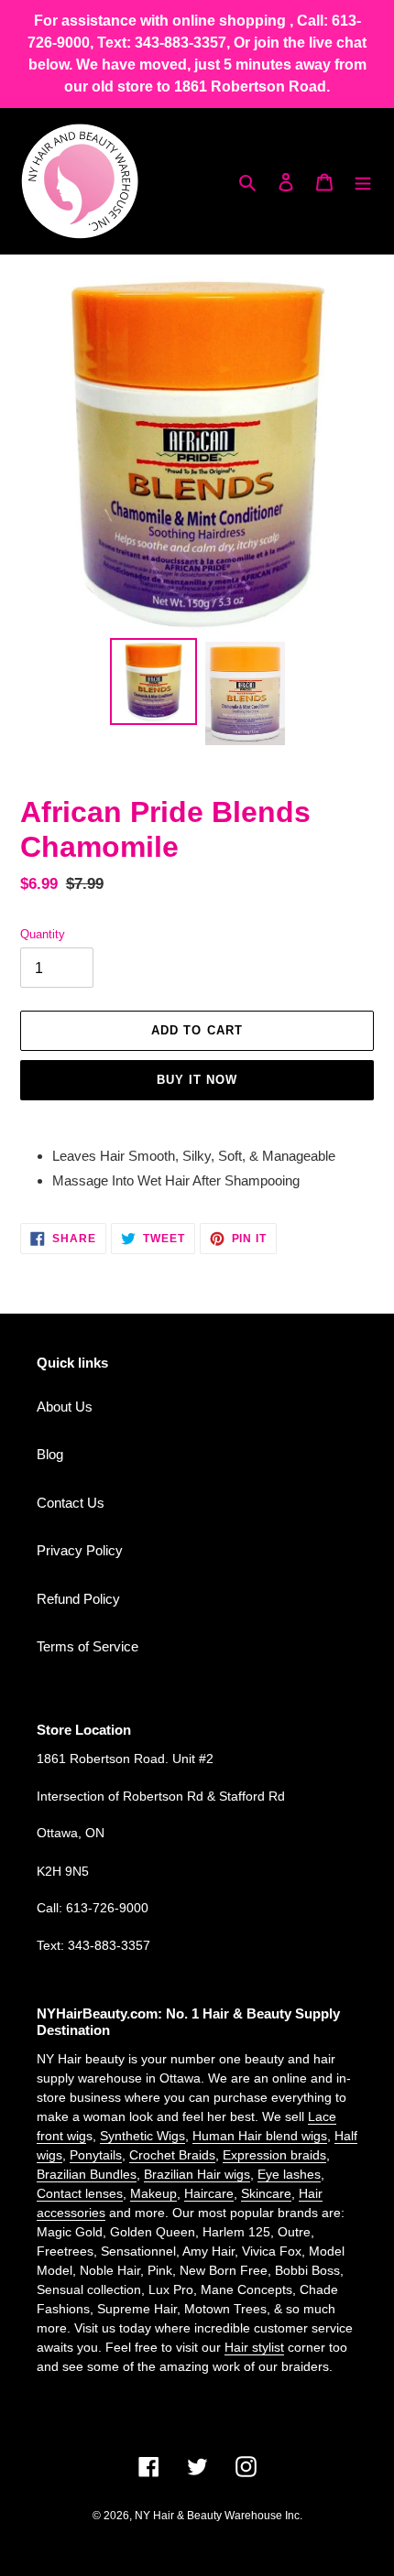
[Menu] (363, 182)
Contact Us (71, 1503)
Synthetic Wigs (142, 2136)
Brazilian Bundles (87, 2174)
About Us (65, 1407)
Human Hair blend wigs (260, 2136)
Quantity (43, 934)
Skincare (266, 2193)
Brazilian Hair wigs (197, 2174)
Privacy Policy (80, 1550)
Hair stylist (254, 2347)
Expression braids (274, 2155)
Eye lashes (289, 2174)
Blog (50, 1454)
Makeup (153, 2193)
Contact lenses (80, 2193)
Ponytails (96, 2155)
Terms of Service (88, 1646)
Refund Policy (78, 1599)
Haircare (209, 2193)
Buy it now (197, 1080)
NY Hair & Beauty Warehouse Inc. (219, 2516)
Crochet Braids (172, 2155)
